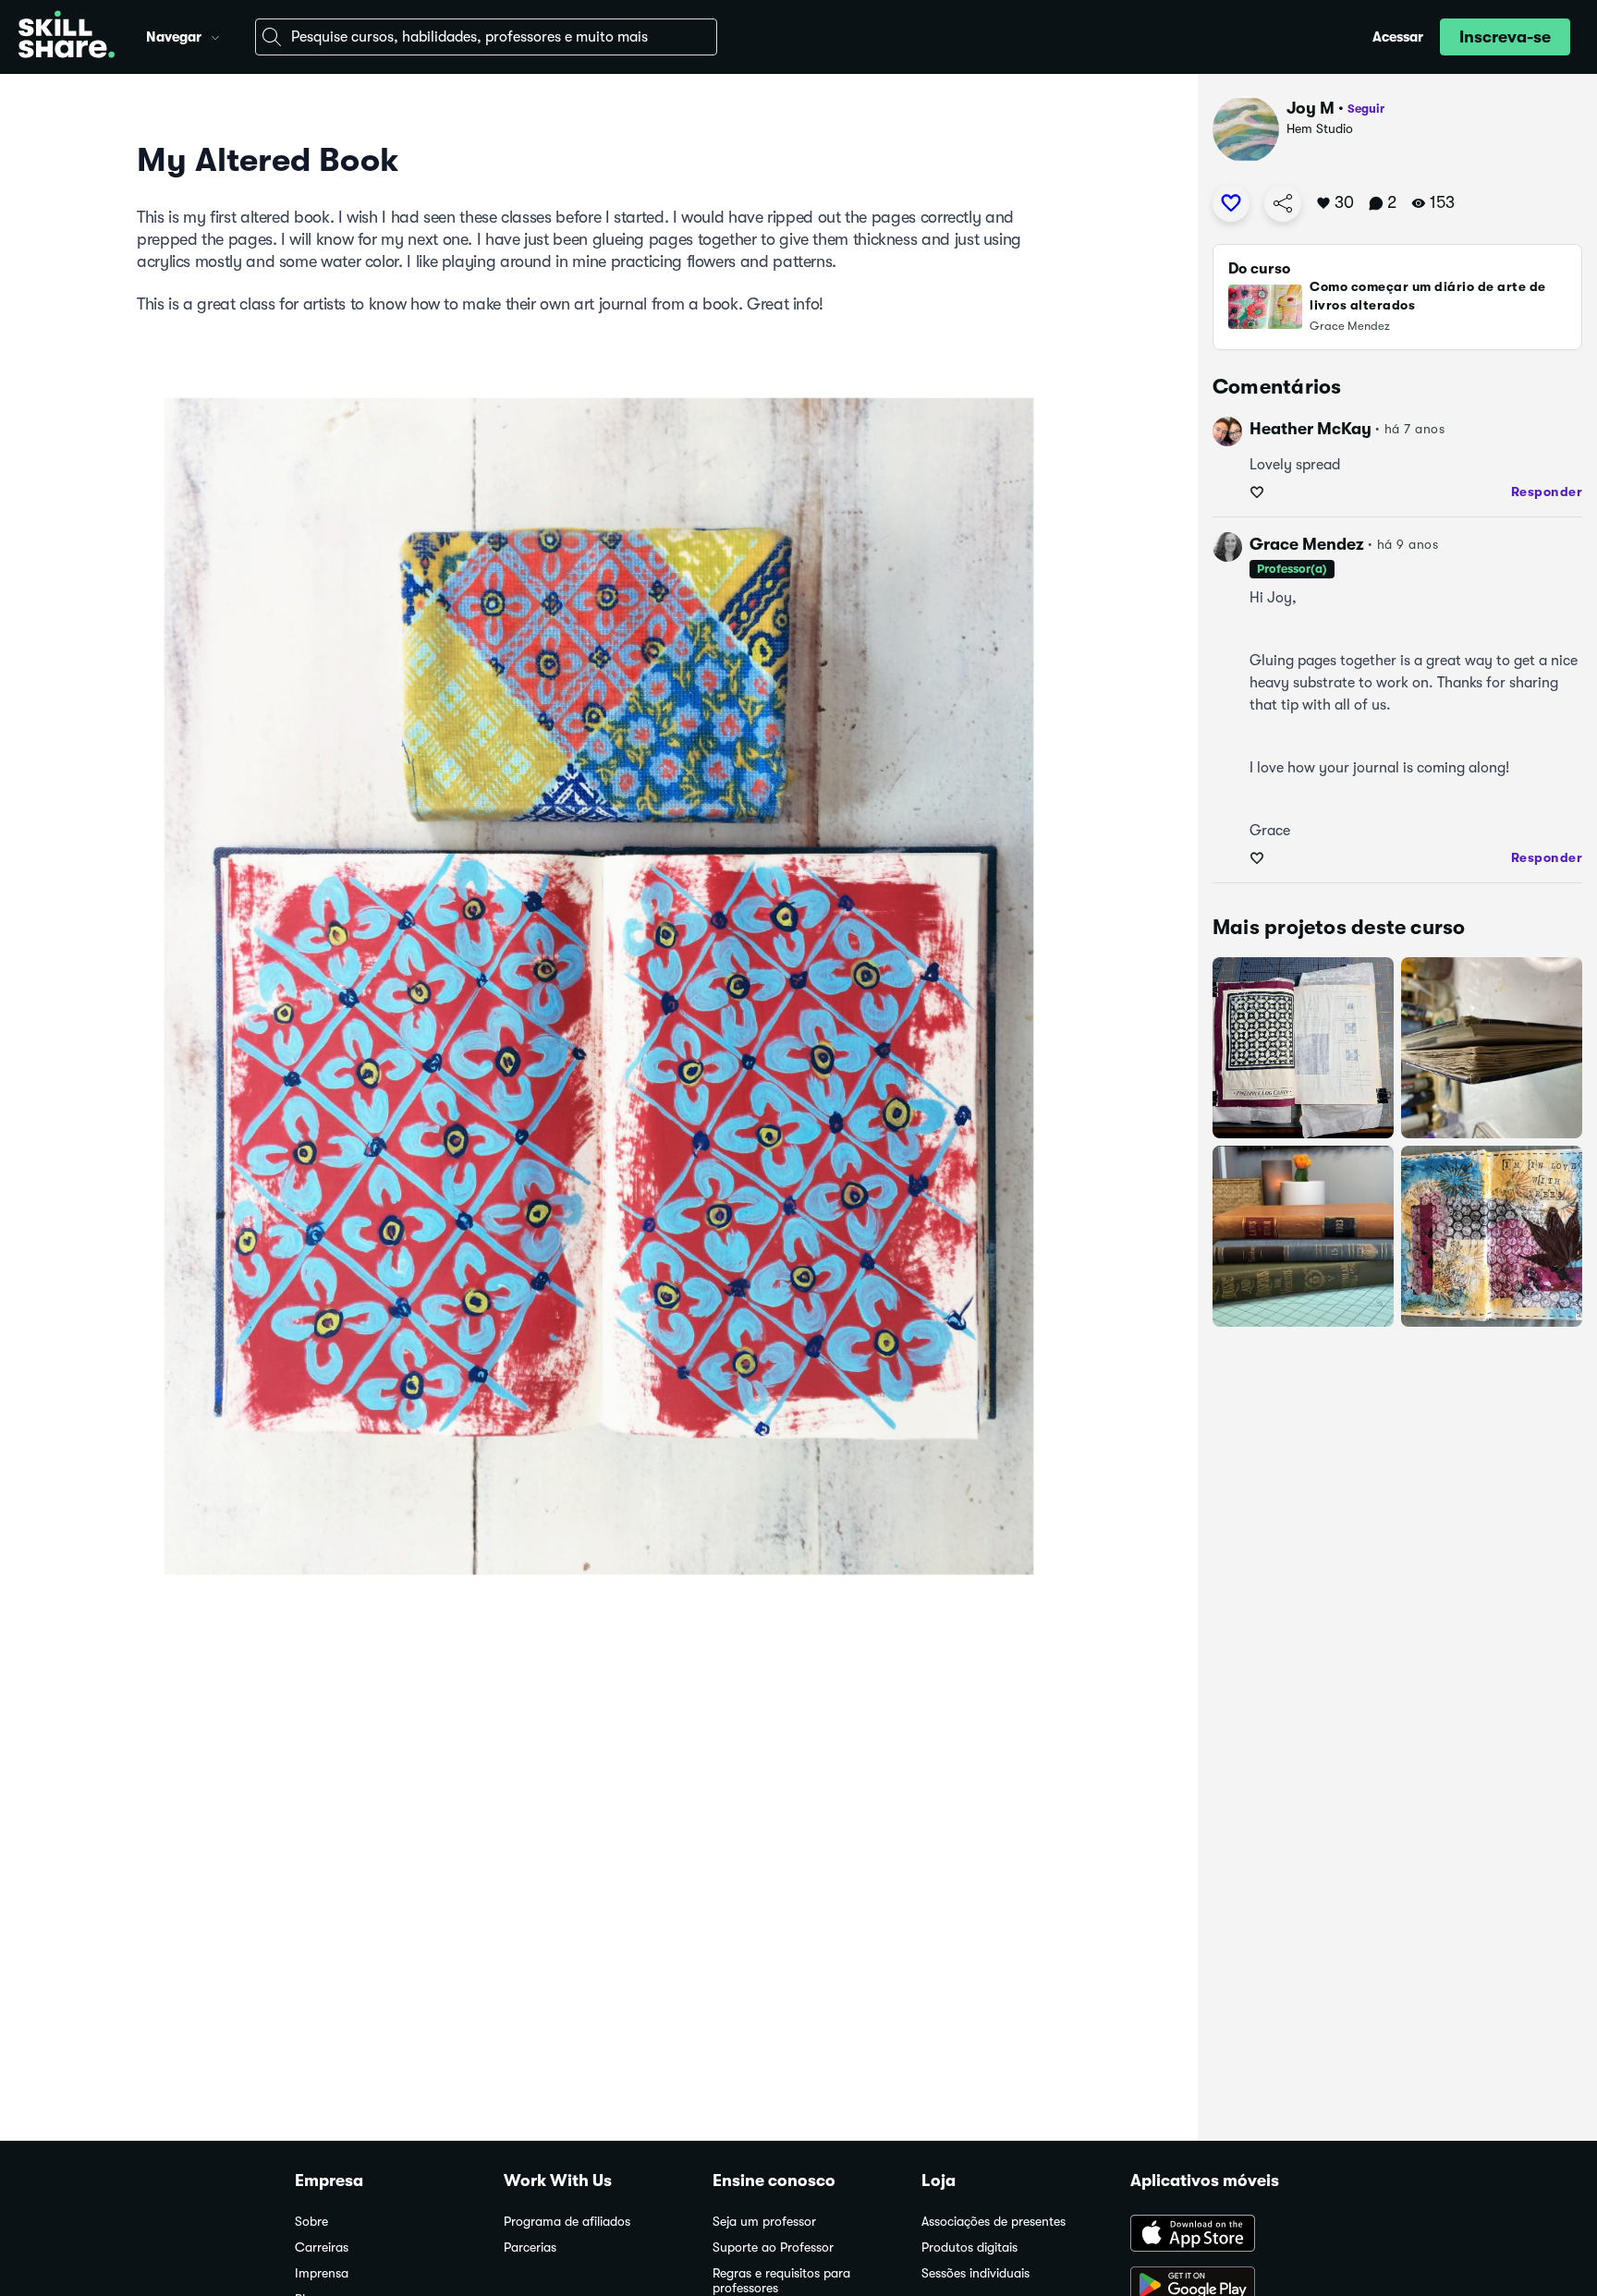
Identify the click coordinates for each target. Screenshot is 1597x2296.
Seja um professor (764, 2222)
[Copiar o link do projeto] (1283, 203)
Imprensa (322, 2273)
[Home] (67, 37)
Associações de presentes (994, 2222)
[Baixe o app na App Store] (1216, 2235)
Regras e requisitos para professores (781, 2281)
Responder (1547, 492)
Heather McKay (1311, 429)
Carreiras (322, 2247)
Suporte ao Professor (773, 2247)
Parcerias (530, 2247)
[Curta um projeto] (1231, 203)
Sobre (311, 2222)
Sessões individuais (975, 2273)
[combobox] (486, 37)
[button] (215, 35)
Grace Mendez (1307, 544)
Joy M (1311, 108)
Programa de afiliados (567, 2222)
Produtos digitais (969, 2247)
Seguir (1366, 109)
